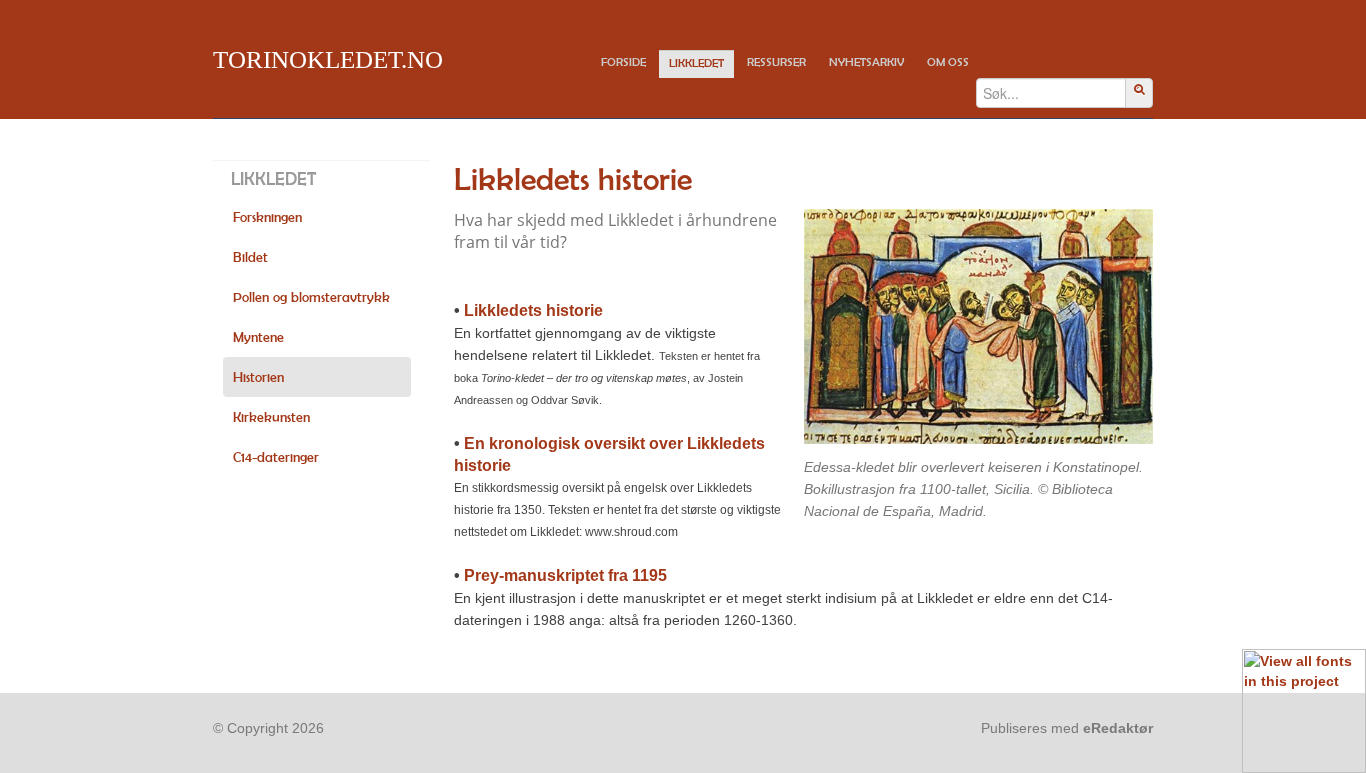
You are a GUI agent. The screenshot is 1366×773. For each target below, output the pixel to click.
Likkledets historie (533, 310)
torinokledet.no (328, 59)
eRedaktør (1118, 728)
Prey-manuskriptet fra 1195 (565, 575)
